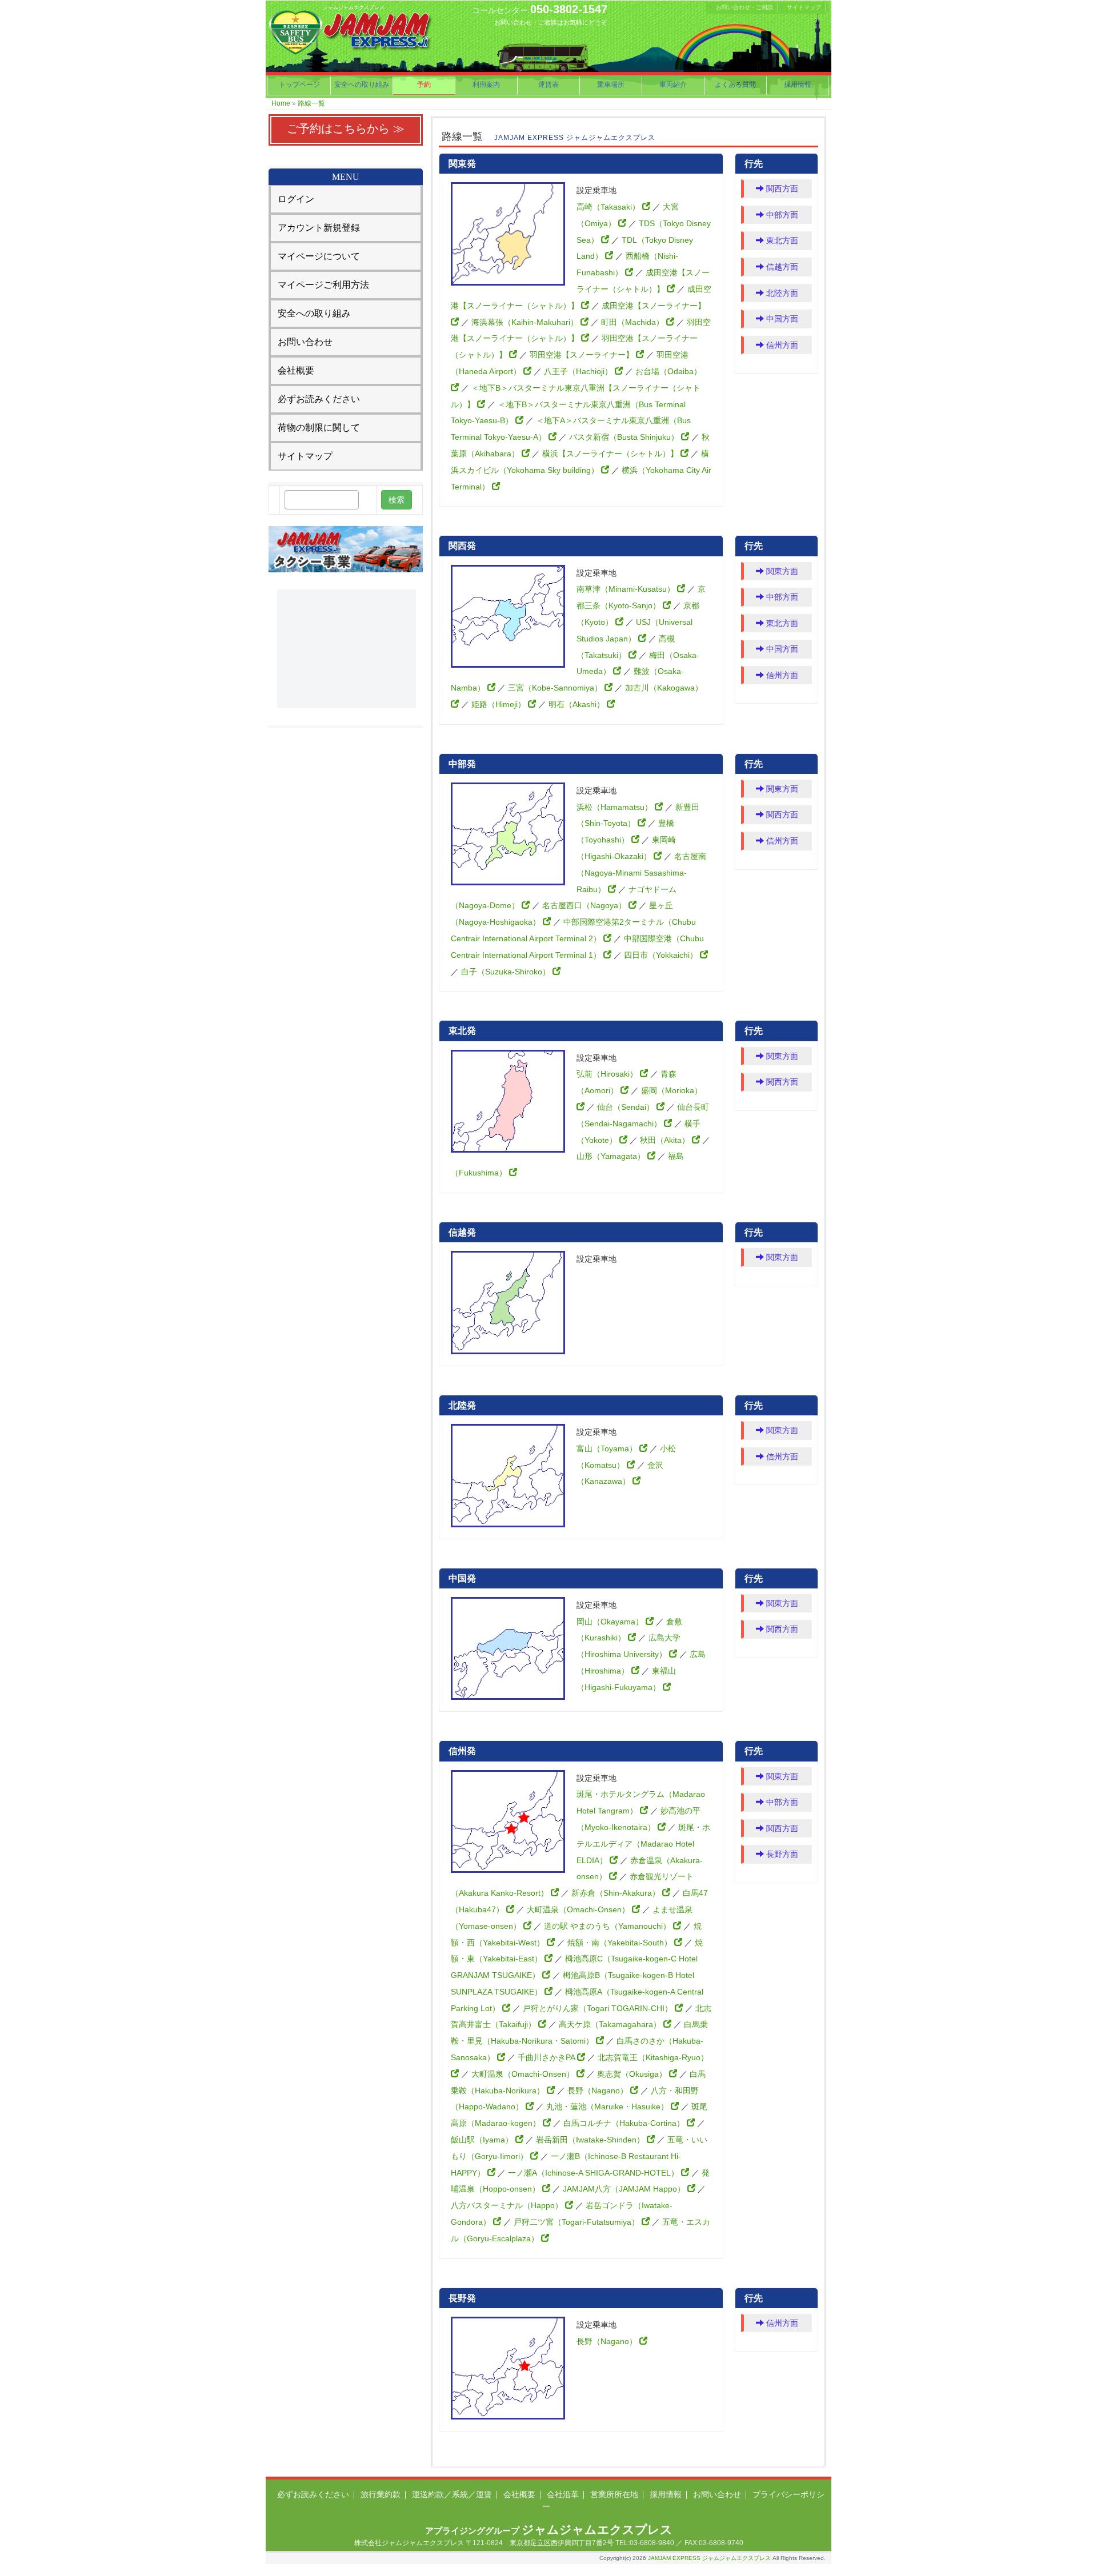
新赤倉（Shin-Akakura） (617, 1893)
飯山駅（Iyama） (483, 2140)
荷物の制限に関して (319, 428)
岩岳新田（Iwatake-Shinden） (591, 2140)
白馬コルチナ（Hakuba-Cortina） (625, 2123)
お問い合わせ (305, 342)
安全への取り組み (362, 85)
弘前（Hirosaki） (608, 1074)
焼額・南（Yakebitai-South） (621, 1943)
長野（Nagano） (599, 2091)
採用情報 (798, 85)
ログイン (296, 199)
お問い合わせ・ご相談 (744, 7)
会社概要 (296, 370)
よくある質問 (735, 85)
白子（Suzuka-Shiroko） (507, 972)
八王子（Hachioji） (579, 371)
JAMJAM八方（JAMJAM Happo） (625, 2189)
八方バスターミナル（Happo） (508, 2205)
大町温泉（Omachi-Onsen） (579, 1909)
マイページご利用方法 (323, 285)
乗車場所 (611, 85)
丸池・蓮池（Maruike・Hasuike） (608, 2106)
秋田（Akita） (666, 1140)
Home (281, 103)
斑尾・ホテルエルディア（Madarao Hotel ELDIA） (643, 1844)
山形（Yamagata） (612, 1156)
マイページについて (319, 256)
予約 (424, 85)
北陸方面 (781, 293)
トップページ (299, 85)
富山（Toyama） (608, 1449)
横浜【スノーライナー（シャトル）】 (611, 454)
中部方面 (781, 215)
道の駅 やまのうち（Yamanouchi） (608, 1926)
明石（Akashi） (578, 704)
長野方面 (781, 1854)
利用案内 (486, 85)
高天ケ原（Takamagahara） (611, 2024)
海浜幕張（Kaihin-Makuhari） (526, 322)
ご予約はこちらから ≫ (346, 129)
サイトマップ (804, 7)
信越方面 (781, 267)
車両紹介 (673, 85)
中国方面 (781, 319)
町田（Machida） (634, 322)
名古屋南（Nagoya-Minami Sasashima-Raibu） (641, 873)
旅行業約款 (381, 2494)
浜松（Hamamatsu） (616, 807)
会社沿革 (563, 2494)
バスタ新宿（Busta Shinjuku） (625, 437)
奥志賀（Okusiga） (633, 2074)
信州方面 (781, 345)
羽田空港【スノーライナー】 (583, 355)
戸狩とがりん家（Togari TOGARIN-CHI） (599, 2008)
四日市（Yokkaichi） (662, 955)
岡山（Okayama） (611, 1622)
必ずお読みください (319, 399)
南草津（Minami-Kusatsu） (627, 589)
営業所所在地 (614, 2494)
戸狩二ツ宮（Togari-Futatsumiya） (578, 2222)
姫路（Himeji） (500, 704)
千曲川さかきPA (547, 2057)
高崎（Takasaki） (609, 207)
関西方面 (781, 188)
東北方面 (781, 240)
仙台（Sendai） (627, 1107)
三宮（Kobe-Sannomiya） (556, 688)
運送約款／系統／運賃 (452, 2494)
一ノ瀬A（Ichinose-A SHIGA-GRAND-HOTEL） (594, 2173)
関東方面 (781, 571)
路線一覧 (311, 103)
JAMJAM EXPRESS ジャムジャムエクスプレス (709, 2558)
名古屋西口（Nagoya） (585, 905)
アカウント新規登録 (319, 228)
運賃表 (548, 85)
